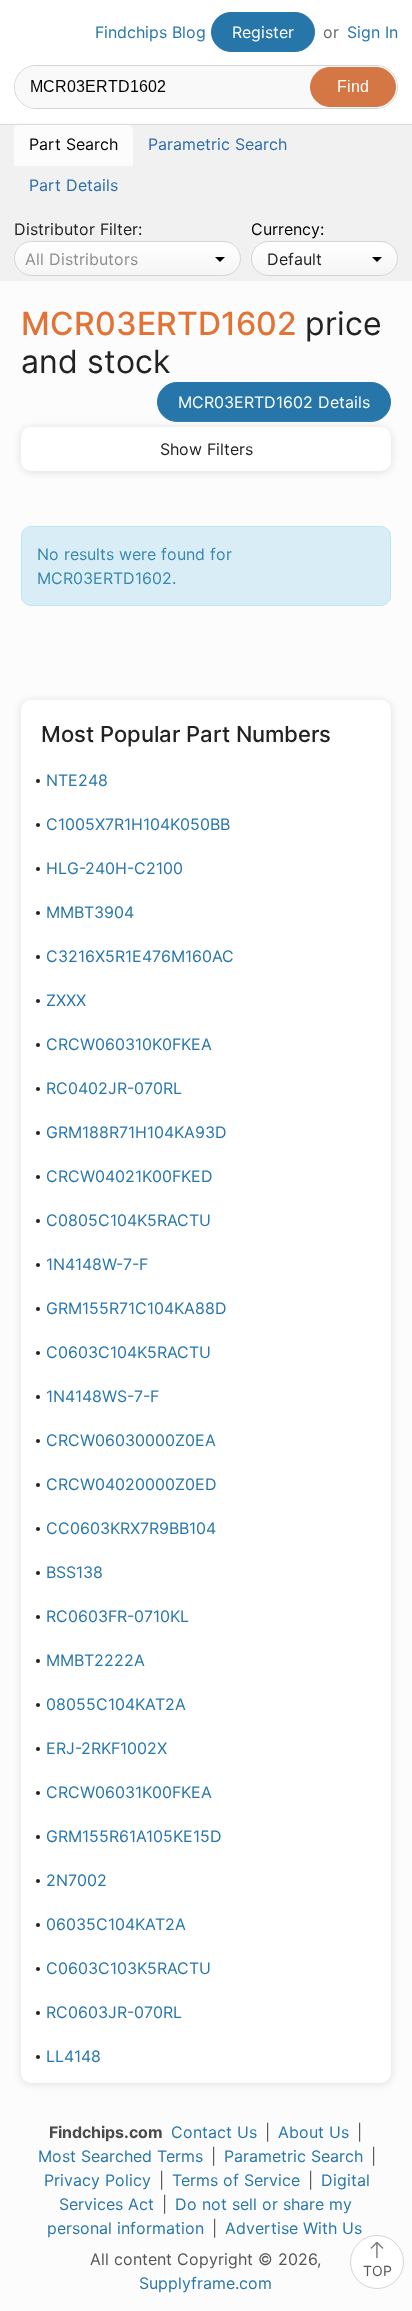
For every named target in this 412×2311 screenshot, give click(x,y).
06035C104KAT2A (116, 1924)
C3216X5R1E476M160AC (140, 956)
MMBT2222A (95, 1660)
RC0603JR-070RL (114, 2012)
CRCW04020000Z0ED (131, 1484)
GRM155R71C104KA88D (136, 1308)
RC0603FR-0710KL (117, 1616)
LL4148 (73, 2056)
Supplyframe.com (205, 2283)
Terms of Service (236, 2180)
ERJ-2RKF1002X (106, 1748)
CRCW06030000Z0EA (131, 1440)
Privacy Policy (97, 2180)
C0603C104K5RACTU (128, 1352)
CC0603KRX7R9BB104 (131, 1528)
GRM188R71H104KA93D (136, 1132)
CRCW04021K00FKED (129, 1176)
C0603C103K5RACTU (128, 1968)
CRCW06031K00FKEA (129, 1792)
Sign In (372, 32)
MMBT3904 (90, 912)
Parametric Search (293, 2156)
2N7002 (76, 1880)
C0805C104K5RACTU (128, 1220)
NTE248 (77, 780)
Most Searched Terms (120, 2156)
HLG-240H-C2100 (114, 868)
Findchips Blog (150, 32)
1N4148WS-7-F (102, 1396)
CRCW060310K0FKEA (129, 1044)
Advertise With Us (293, 2228)
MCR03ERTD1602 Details (274, 402)
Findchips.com (31, 33)
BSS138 (74, 1572)
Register (263, 32)
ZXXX (66, 1000)
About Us (313, 2132)
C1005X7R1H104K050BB (138, 824)
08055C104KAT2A (116, 1704)
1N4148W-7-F (97, 1264)
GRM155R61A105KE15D (134, 1836)
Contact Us (214, 2132)
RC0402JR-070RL (114, 1088)
